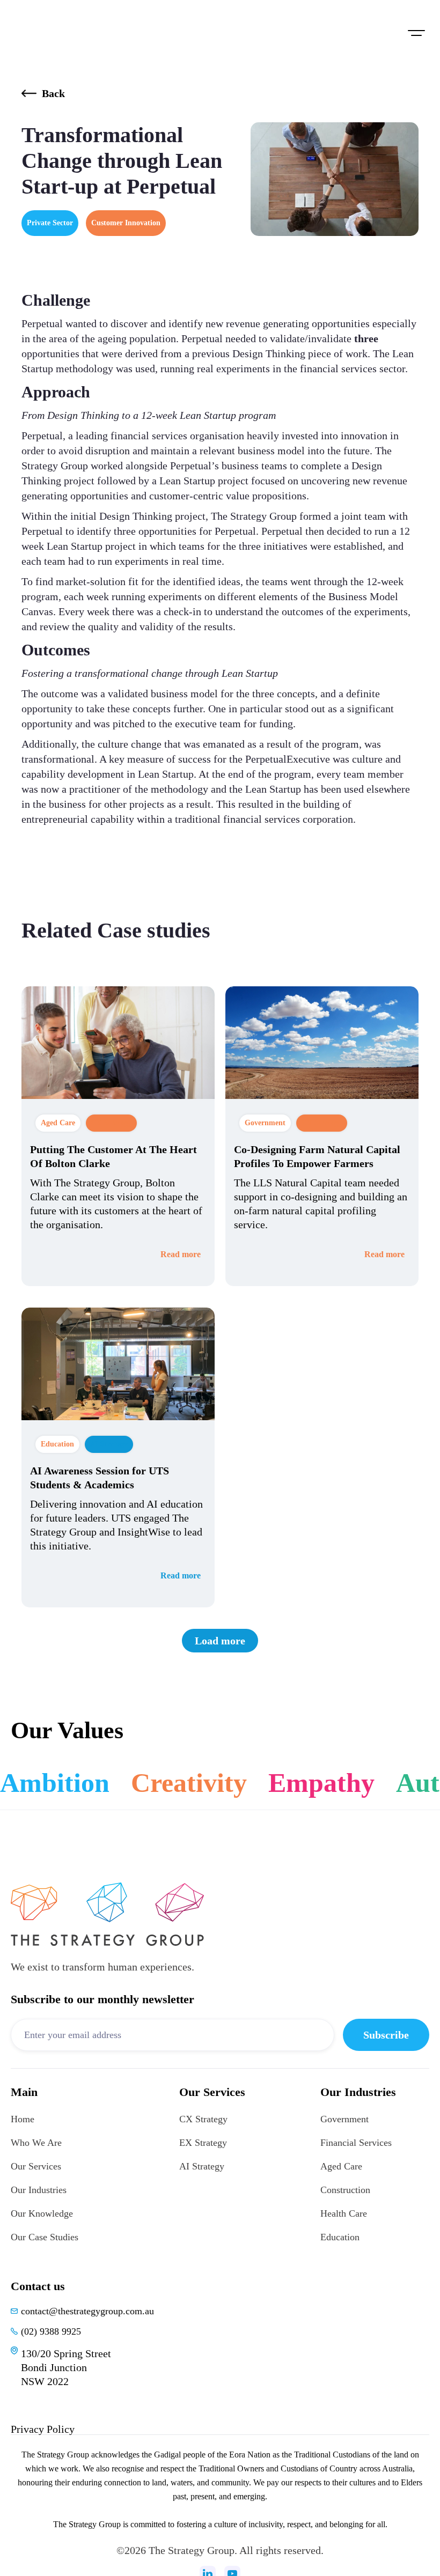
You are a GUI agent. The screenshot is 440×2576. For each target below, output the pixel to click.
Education (340, 2237)
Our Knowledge (42, 2213)
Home (23, 2119)
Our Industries (39, 2190)
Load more (220, 1641)
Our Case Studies (45, 2237)
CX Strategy (203, 2119)
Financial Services (356, 2143)
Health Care (344, 2213)
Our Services (36, 2166)
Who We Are (36, 2143)
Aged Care (341, 2166)
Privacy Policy (43, 2429)
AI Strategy (202, 2166)
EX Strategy (203, 2143)
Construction (345, 2190)
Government (344, 2119)
